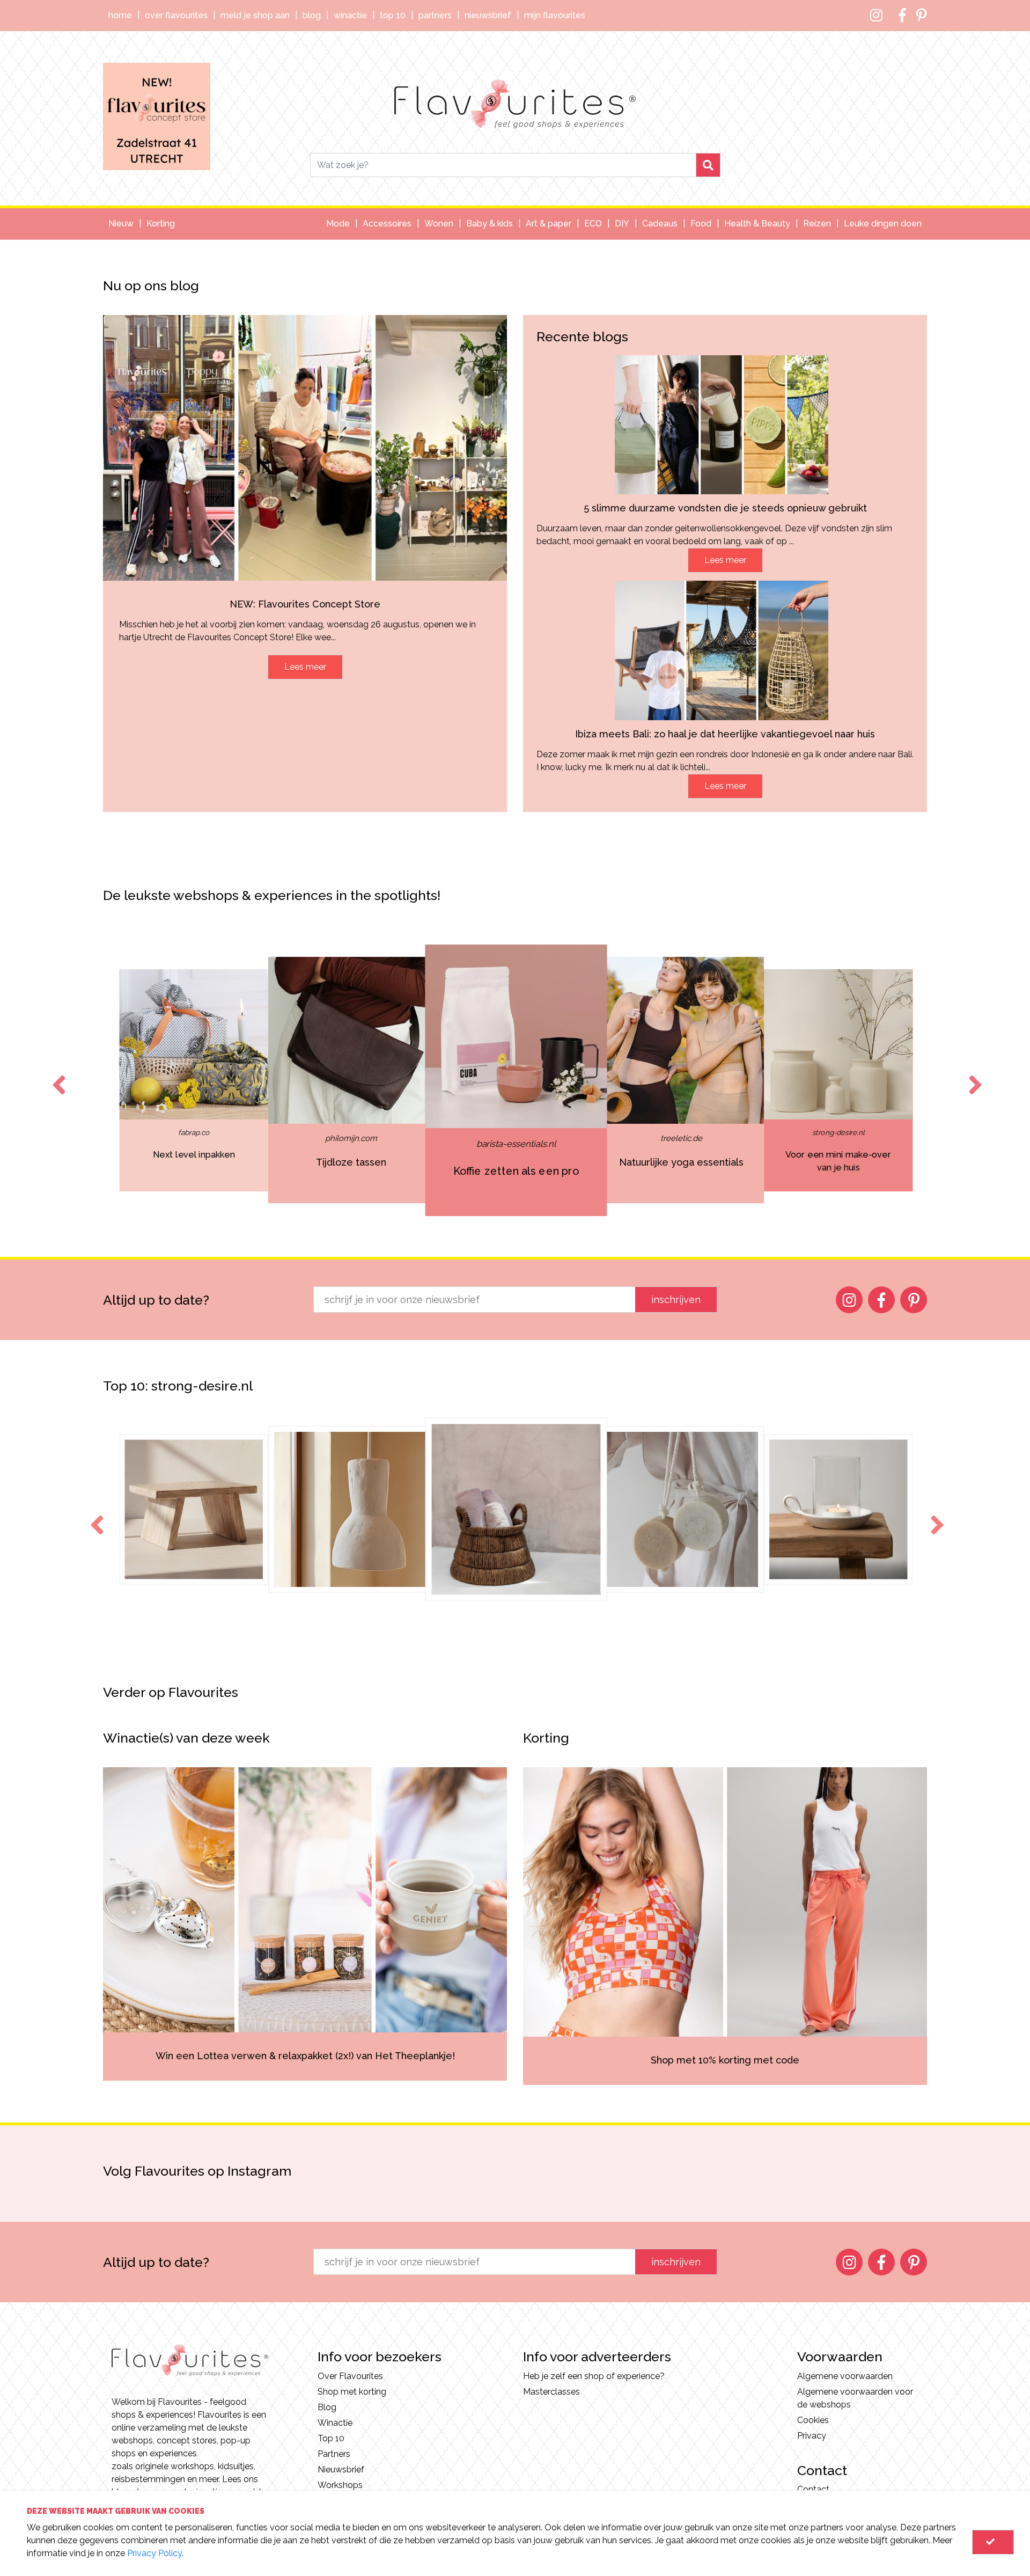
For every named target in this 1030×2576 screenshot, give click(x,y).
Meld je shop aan (255, 15)
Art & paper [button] (549, 224)
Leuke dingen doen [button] (883, 224)
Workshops (340, 2485)
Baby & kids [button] (490, 224)
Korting (161, 224)
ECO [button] (593, 224)
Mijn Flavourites (555, 15)
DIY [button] (622, 224)
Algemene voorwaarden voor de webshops (855, 2398)
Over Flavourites (176, 15)
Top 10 (393, 15)
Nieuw (121, 224)
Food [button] (701, 224)
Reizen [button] (817, 224)
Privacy (812, 2436)
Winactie (350, 15)
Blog (312, 15)
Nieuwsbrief (488, 15)
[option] (107, 1080)
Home (120, 15)
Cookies (813, 2420)
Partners (435, 15)
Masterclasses (551, 2392)
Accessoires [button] (387, 224)
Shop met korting (352, 2392)
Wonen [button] (439, 224)
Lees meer (305, 667)
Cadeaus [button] (660, 224)
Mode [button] (338, 224)
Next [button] (973, 1075)
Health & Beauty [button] (757, 224)
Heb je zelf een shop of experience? (594, 2376)
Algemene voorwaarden (845, 2376)
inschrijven (676, 1300)
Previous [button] (57, 1075)
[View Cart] (993, 2542)
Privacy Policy (154, 2553)
